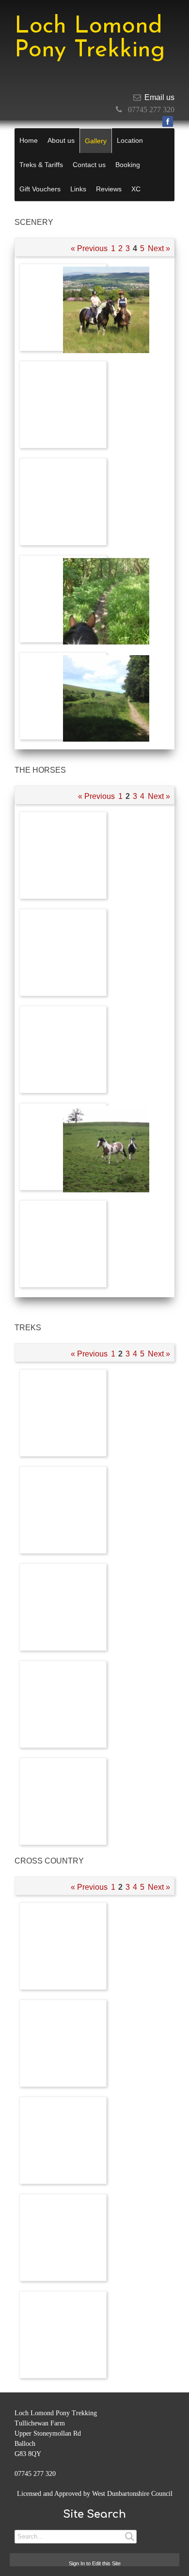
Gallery (96, 141)
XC (136, 189)
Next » (159, 248)
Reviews (109, 189)
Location (130, 140)
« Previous (89, 248)
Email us (159, 97)
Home (29, 140)
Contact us (89, 165)
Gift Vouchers (40, 189)
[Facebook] (168, 121)
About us (61, 140)
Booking (128, 165)
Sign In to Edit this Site (95, 2563)
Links (78, 189)
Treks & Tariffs (41, 165)
